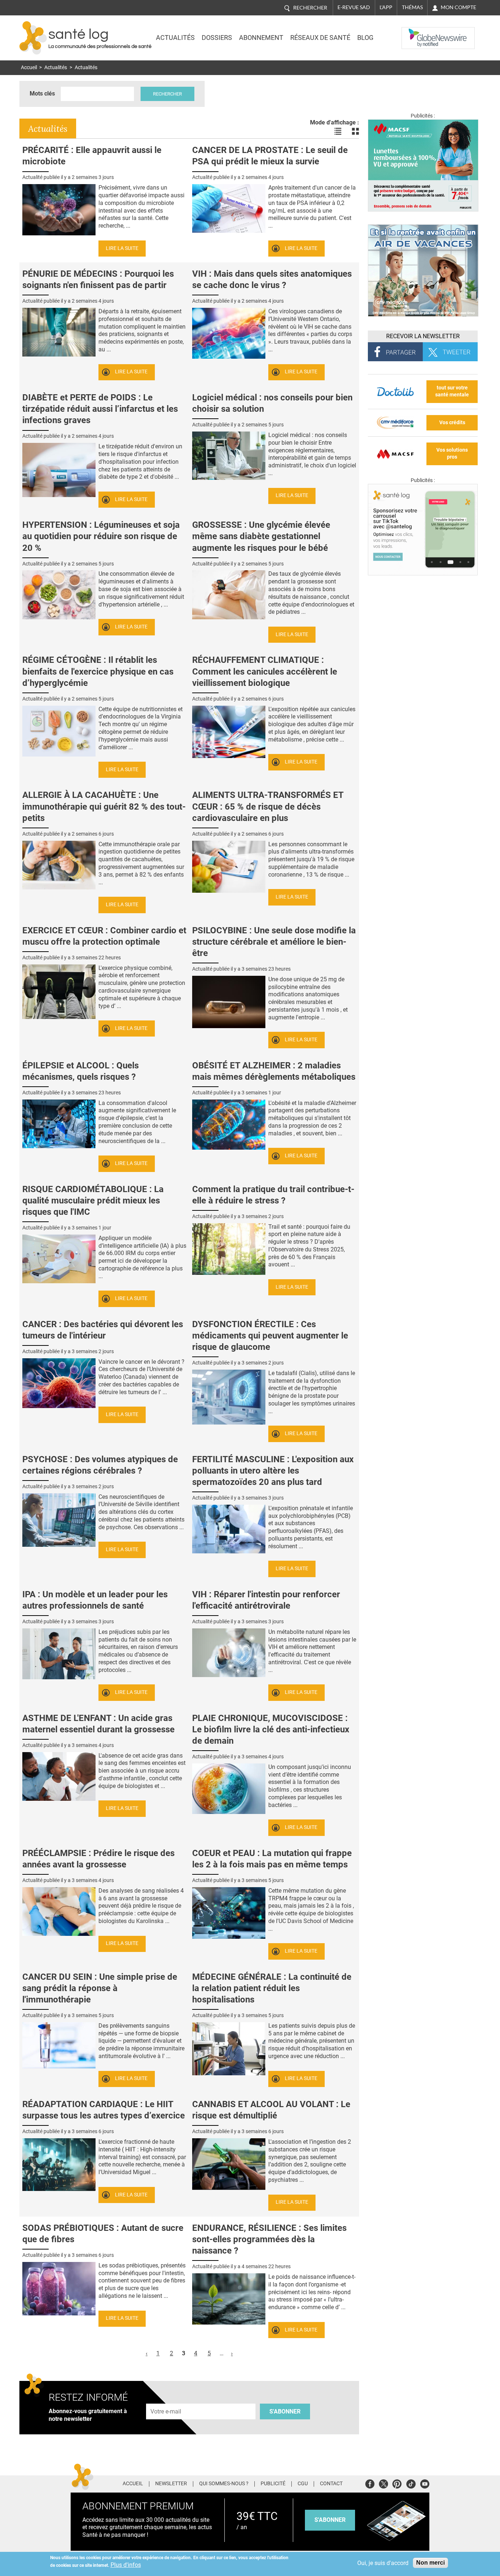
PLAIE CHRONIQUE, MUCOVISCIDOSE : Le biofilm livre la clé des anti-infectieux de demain (271, 1729)
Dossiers (217, 38)
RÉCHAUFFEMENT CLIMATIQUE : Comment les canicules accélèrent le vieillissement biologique (265, 671)
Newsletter (171, 2484)
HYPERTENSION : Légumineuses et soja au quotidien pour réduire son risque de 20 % (101, 536)
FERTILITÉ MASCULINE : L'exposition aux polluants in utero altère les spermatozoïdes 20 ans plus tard (273, 1471)
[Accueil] (33, 38)
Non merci (430, 2563)
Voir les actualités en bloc (355, 131)
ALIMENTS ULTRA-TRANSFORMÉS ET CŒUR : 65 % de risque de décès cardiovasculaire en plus (268, 806)
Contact (331, 2484)
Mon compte (458, 7)
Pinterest (397, 2483)
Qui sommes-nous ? (224, 2484)
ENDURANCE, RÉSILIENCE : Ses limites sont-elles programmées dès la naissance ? (269, 2239)
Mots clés (42, 94)
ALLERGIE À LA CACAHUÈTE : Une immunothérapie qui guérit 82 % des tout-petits (104, 806)
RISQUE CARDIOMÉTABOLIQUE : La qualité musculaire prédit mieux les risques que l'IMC (93, 1201)
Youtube (425, 2483)
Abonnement (261, 38)
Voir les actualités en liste (338, 131)
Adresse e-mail (166, 2399)
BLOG (365, 38)
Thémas (412, 7)
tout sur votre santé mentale (452, 391)
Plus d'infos (126, 2565)
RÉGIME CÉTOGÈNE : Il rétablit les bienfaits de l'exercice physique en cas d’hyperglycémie (98, 671)
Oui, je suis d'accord (383, 2563)
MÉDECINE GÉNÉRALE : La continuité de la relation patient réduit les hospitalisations (272, 1988)
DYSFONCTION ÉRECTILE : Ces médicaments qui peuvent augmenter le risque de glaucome (270, 1336)
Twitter (383, 2483)
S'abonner (285, 2411)
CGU (303, 2484)
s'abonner (330, 2520)
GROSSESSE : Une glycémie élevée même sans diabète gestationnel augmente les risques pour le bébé (261, 536)
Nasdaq (416, 33)
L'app (386, 7)
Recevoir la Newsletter (423, 336)
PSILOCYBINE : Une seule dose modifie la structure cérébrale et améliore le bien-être (274, 942)
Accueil (29, 68)
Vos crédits (452, 423)
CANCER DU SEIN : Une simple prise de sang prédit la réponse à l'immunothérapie (100, 1988)
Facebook (370, 2483)
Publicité (273, 2484)
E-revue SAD (354, 7)
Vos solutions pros (452, 453)
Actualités (175, 38)
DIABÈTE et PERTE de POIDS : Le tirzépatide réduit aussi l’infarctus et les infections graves (100, 409)
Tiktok (411, 2483)
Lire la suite (122, 248)
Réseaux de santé (320, 38)
